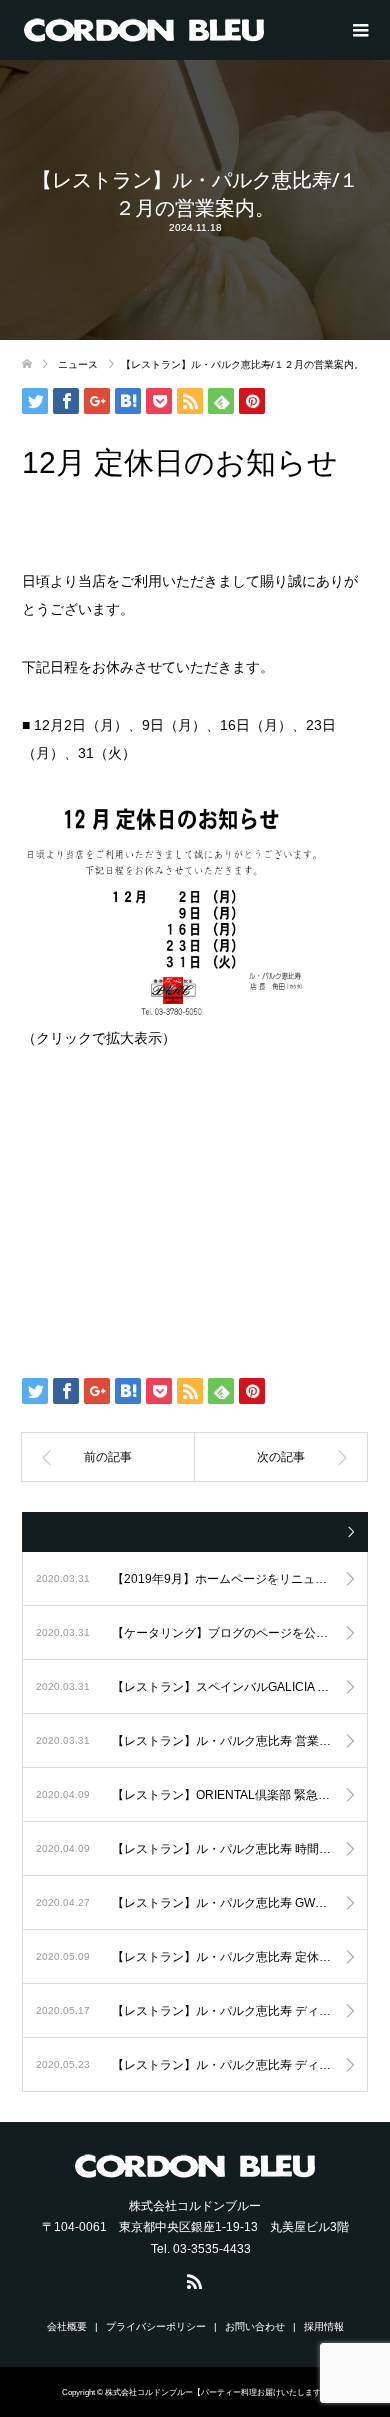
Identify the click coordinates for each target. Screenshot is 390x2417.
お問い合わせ (255, 2326)
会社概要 (67, 2326)
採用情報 (324, 2326)
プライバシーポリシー (156, 2326)
